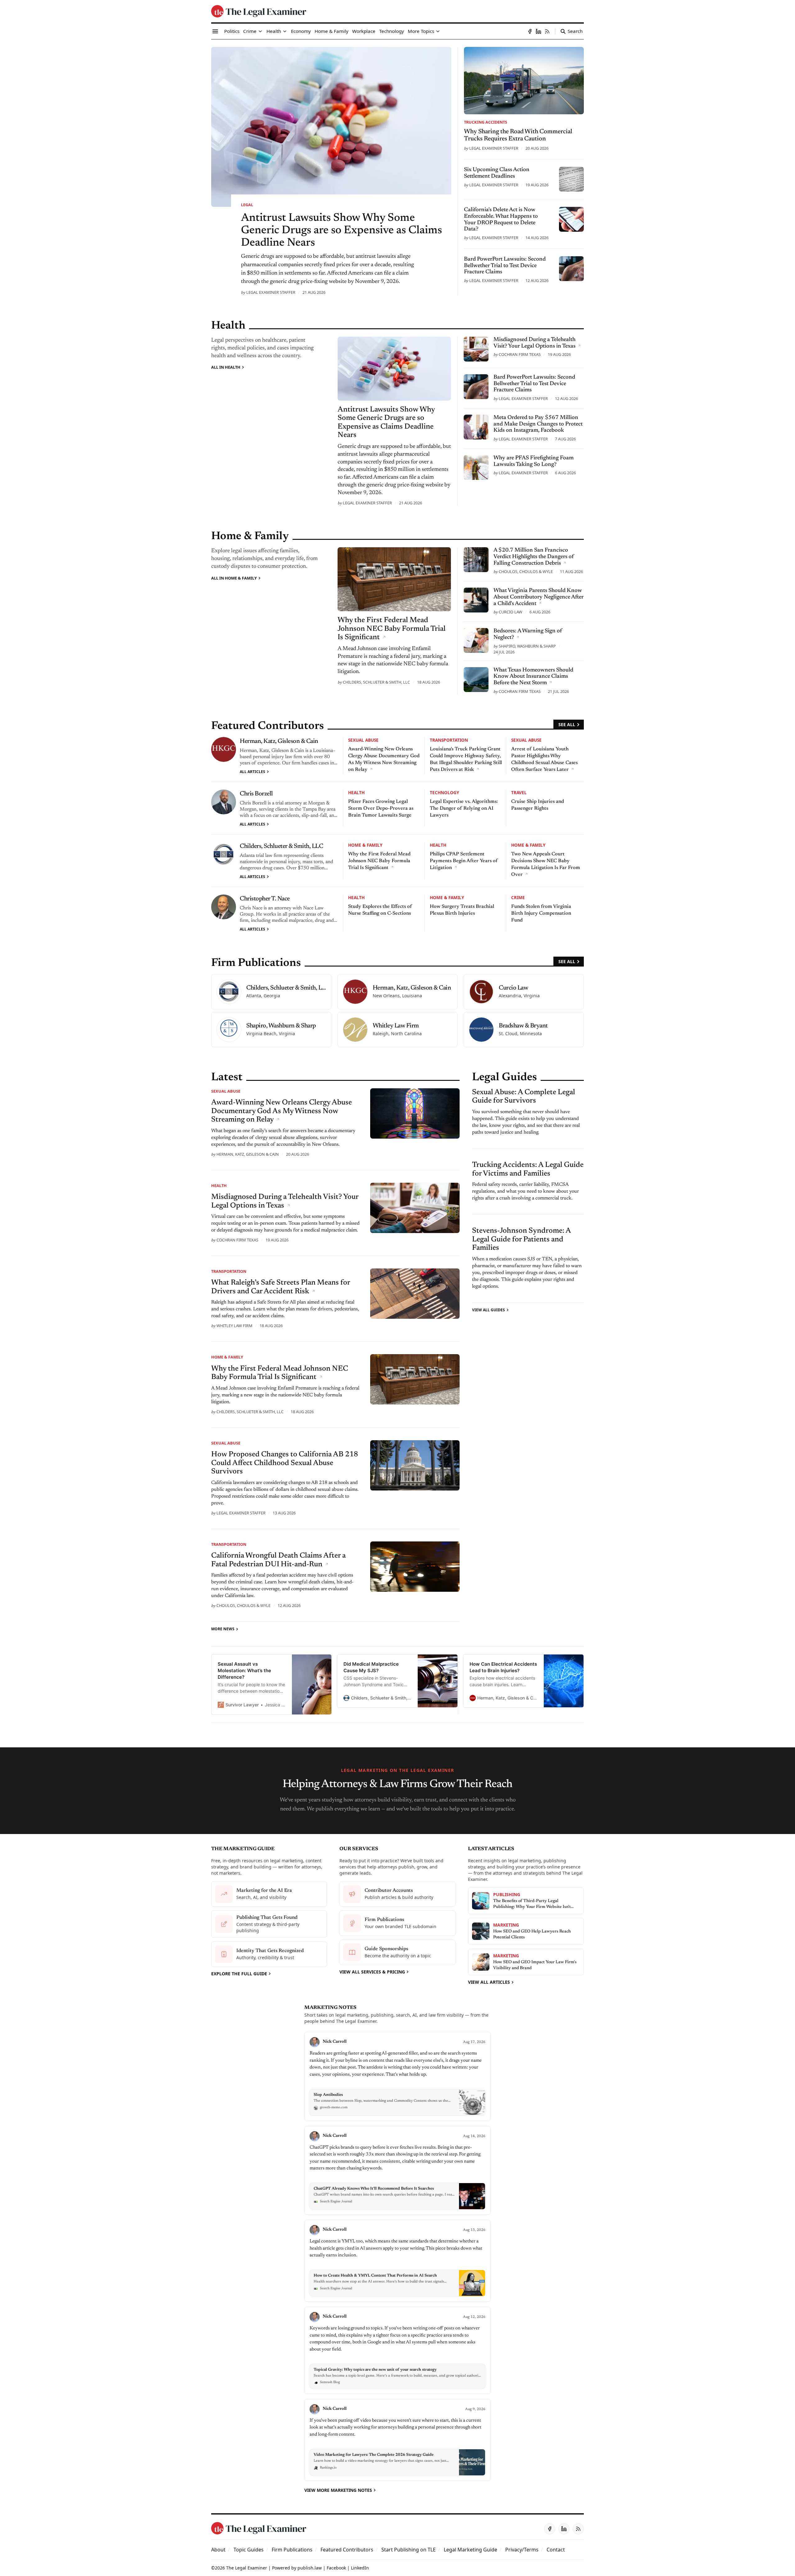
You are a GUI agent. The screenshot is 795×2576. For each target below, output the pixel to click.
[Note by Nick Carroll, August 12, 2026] (397, 2350)
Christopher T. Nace (265, 899)
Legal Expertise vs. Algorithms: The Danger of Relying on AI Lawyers (464, 808)
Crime (518, 897)
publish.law (310, 2568)
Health (356, 792)
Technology (444, 792)
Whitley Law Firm (234, 1326)
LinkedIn (360, 2568)
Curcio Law (511, 612)
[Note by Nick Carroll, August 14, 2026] (397, 2171)
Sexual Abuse (363, 740)
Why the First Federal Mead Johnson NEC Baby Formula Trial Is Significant (379, 861)
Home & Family (365, 845)
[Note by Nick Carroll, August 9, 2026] (397, 2440)
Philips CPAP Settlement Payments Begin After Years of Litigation (464, 861)
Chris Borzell (256, 794)
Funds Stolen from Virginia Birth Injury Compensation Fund (541, 913)
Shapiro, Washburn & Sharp (527, 646)
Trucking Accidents (486, 122)
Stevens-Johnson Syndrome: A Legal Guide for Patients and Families (521, 1239)
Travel (519, 792)
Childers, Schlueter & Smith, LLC (376, 682)
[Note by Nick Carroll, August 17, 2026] (397, 2076)
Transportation (449, 740)
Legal (247, 205)
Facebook (336, 2568)
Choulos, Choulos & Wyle (526, 571)
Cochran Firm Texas (520, 354)
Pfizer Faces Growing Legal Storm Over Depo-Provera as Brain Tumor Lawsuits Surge (381, 808)
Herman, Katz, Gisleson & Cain (279, 741)
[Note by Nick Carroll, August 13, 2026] (397, 2261)
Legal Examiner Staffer (271, 292)
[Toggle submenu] (260, 31)
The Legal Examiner (247, 2568)
